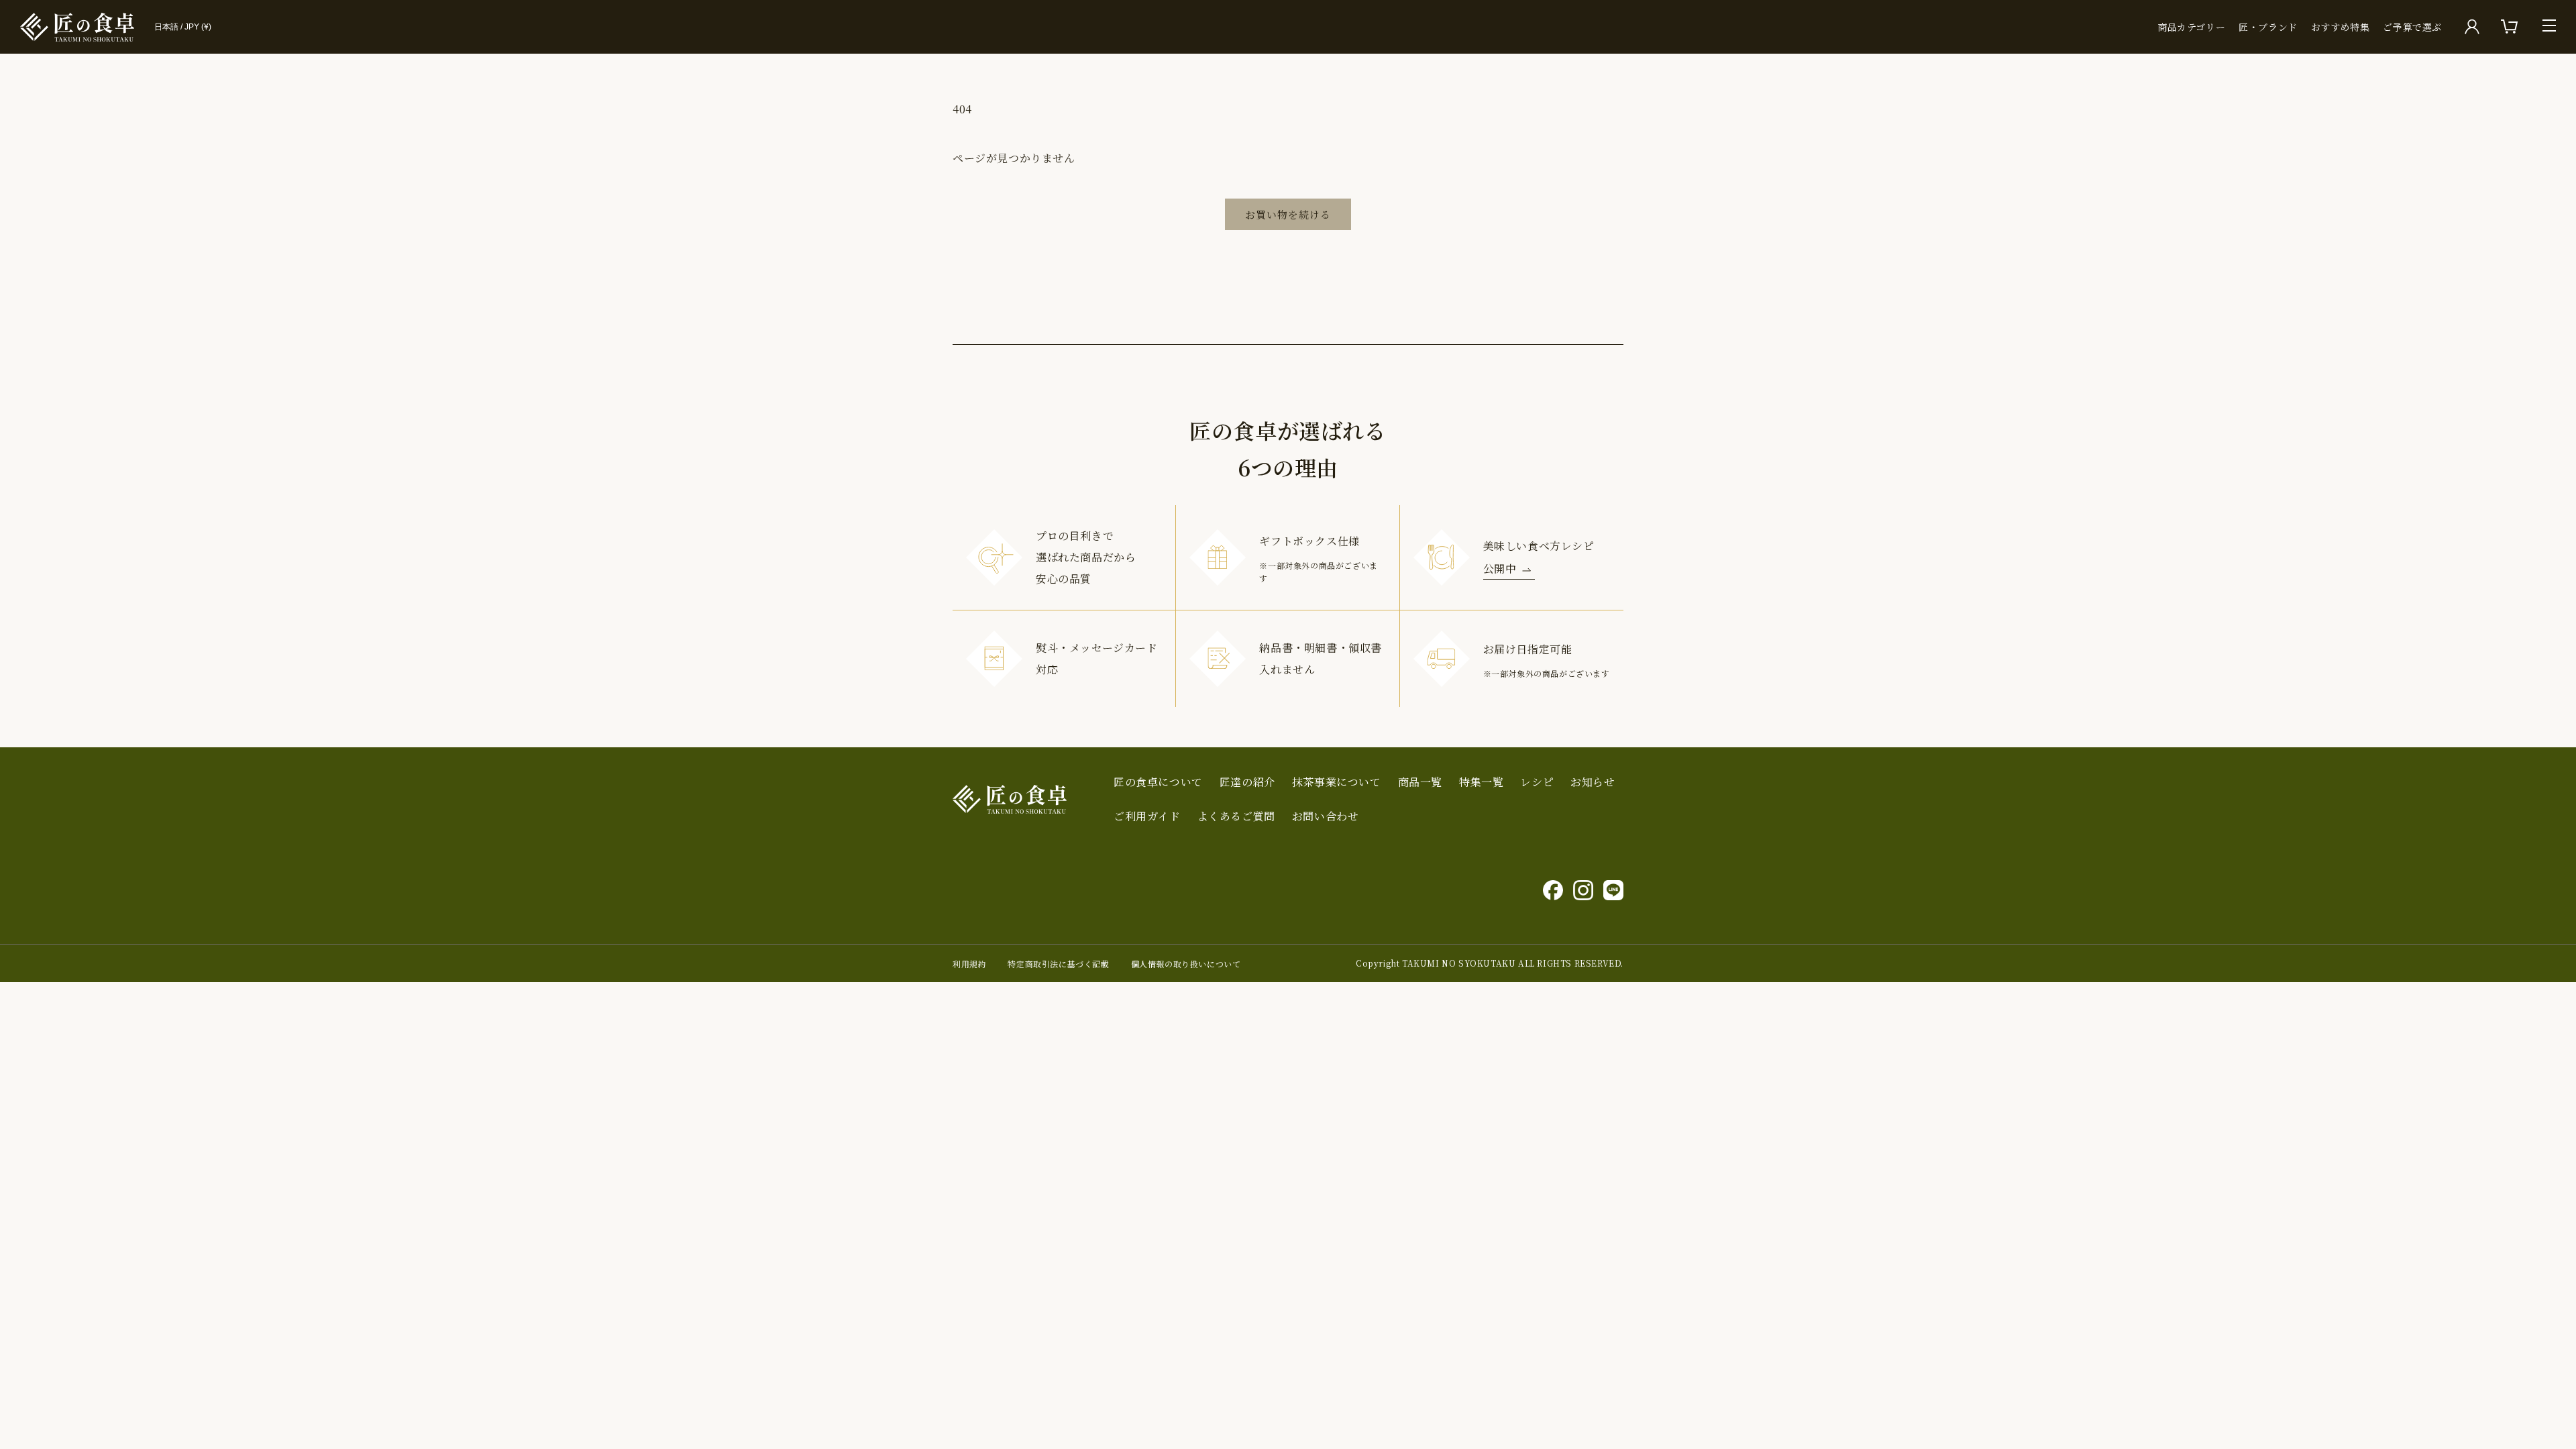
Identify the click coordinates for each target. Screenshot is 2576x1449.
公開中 (1500, 569)
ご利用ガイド (1147, 816)
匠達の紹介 (1247, 782)
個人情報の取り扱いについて (1186, 964)
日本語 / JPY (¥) (183, 27)
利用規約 (969, 964)
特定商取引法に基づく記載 (1058, 964)
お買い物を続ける (1288, 214)
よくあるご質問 (1236, 816)
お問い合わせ (1326, 816)
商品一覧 (1420, 782)
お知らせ (1593, 782)
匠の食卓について (1158, 782)
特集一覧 (1481, 782)
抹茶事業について (1337, 782)
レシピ (1537, 782)
